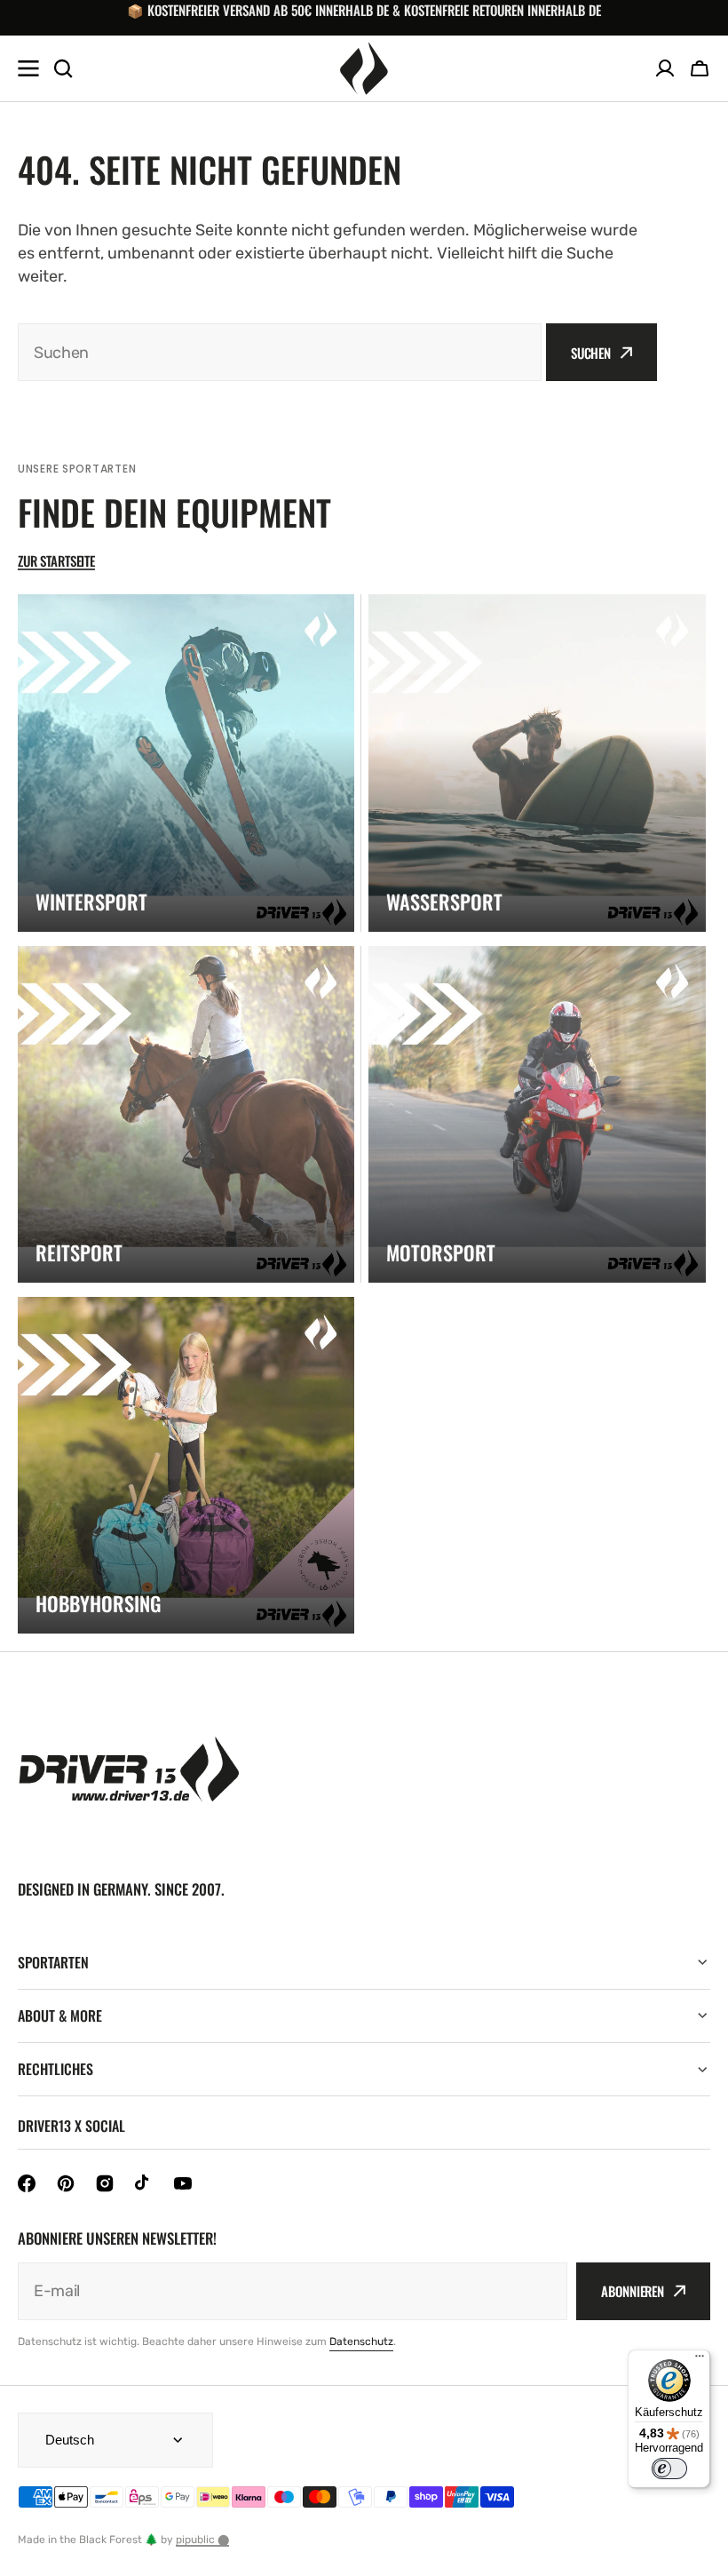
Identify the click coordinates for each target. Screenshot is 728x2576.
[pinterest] (66, 2183)
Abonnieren (633, 2291)
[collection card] (186, 763)
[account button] (665, 68)
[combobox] (280, 352)
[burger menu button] (28, 68)
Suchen (591, 353)
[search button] (63, 68)
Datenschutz (361, 2341)
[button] (700, 68)
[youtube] (183, 2183)
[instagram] (105, 2183)
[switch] (669, 2469)
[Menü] (700, 2360)
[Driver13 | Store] (364, 68)
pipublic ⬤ (202, 2540)
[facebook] (27, 2183)
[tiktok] (144, 2183)
